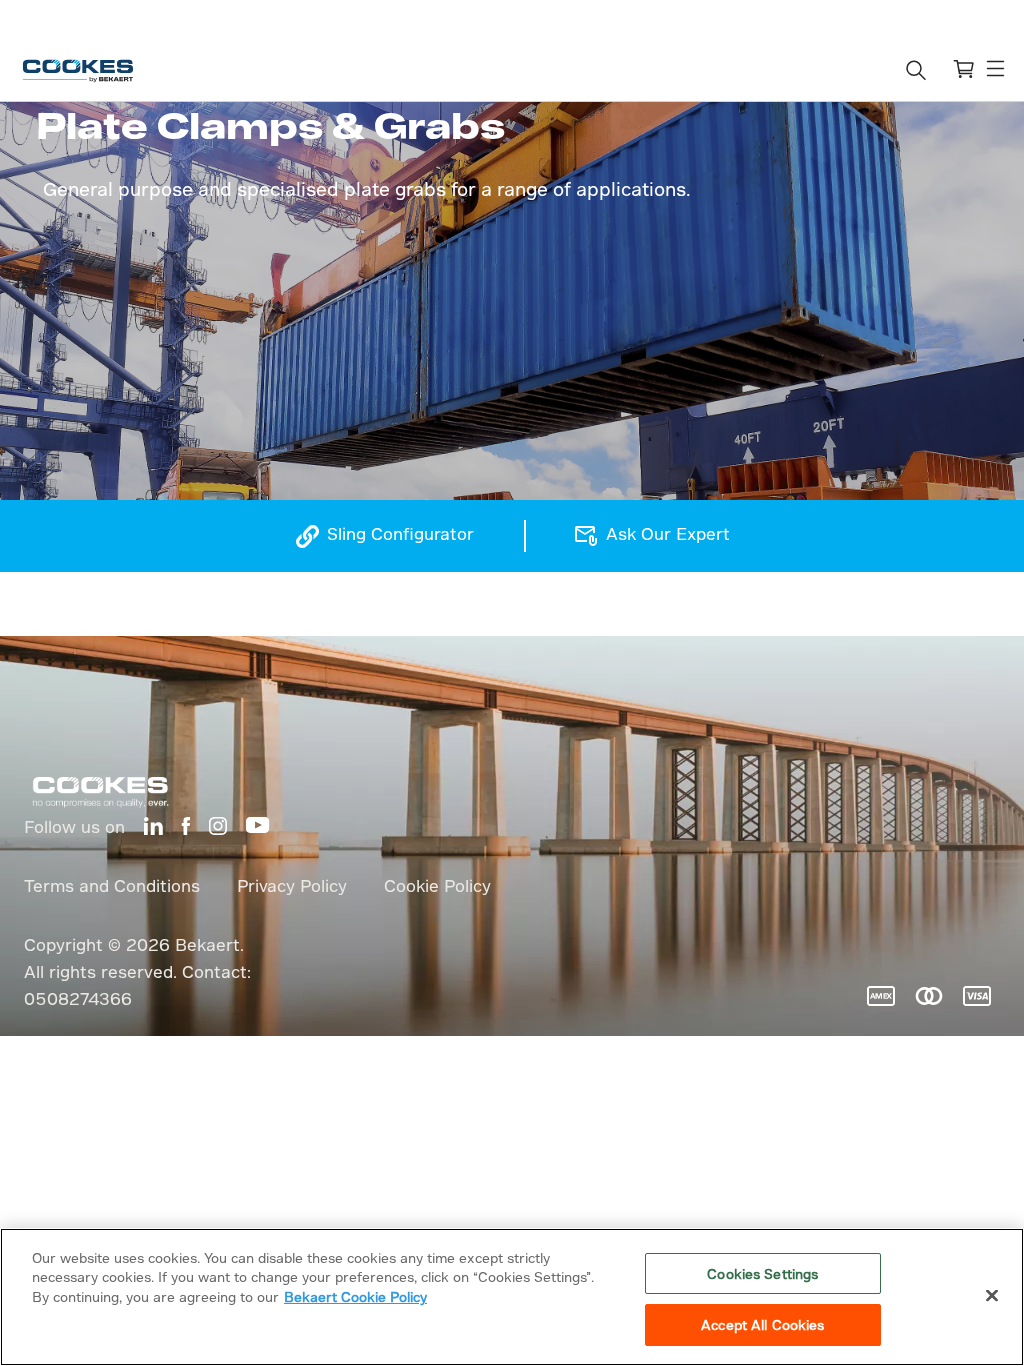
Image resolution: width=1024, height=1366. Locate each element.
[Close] (992, 1295)
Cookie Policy (437, 885)
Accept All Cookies (762, 1324)
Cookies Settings (762, 1273)
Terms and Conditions (112, 885)
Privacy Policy (292, 885)
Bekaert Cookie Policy (355, 1296)
